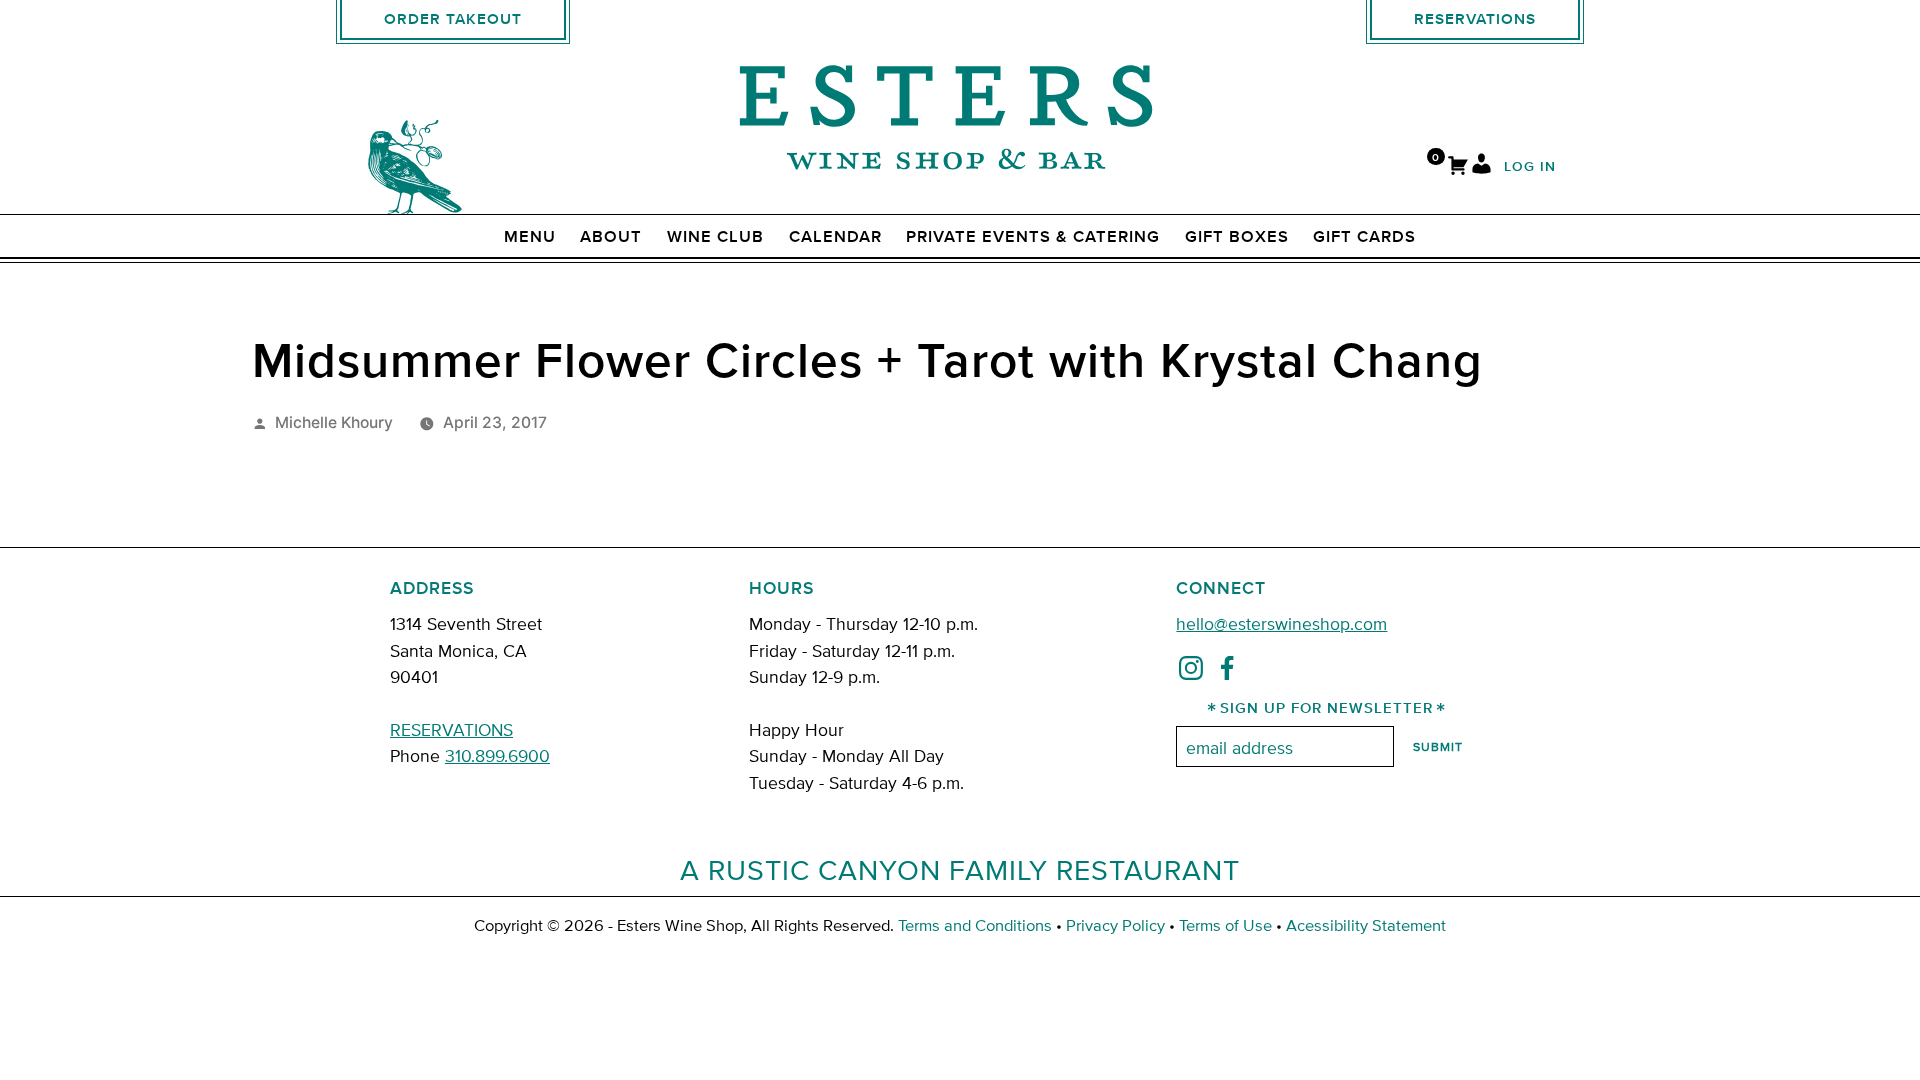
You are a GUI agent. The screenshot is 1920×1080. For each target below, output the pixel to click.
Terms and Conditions (975, 924)
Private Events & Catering (1033, 237)
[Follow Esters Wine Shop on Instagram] (1191, 672)
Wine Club (715, 237)
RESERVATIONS (451, 728)
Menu (530, 237)
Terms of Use (1225, 924)
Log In (1530, 167)
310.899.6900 (497, 754)
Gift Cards (1364, 237)
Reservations (1475, 19)
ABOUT (611, 237)
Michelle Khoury (334, 422)
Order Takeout (453, 19)
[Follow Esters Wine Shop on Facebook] (1227, 672)
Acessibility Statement (1366, 924)
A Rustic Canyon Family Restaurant (960, 869)
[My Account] (1481, 167)
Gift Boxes (1237, 237)
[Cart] (1458, 167)
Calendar (835, 237)
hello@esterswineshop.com (1281, 622)
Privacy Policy (1115, 924)
